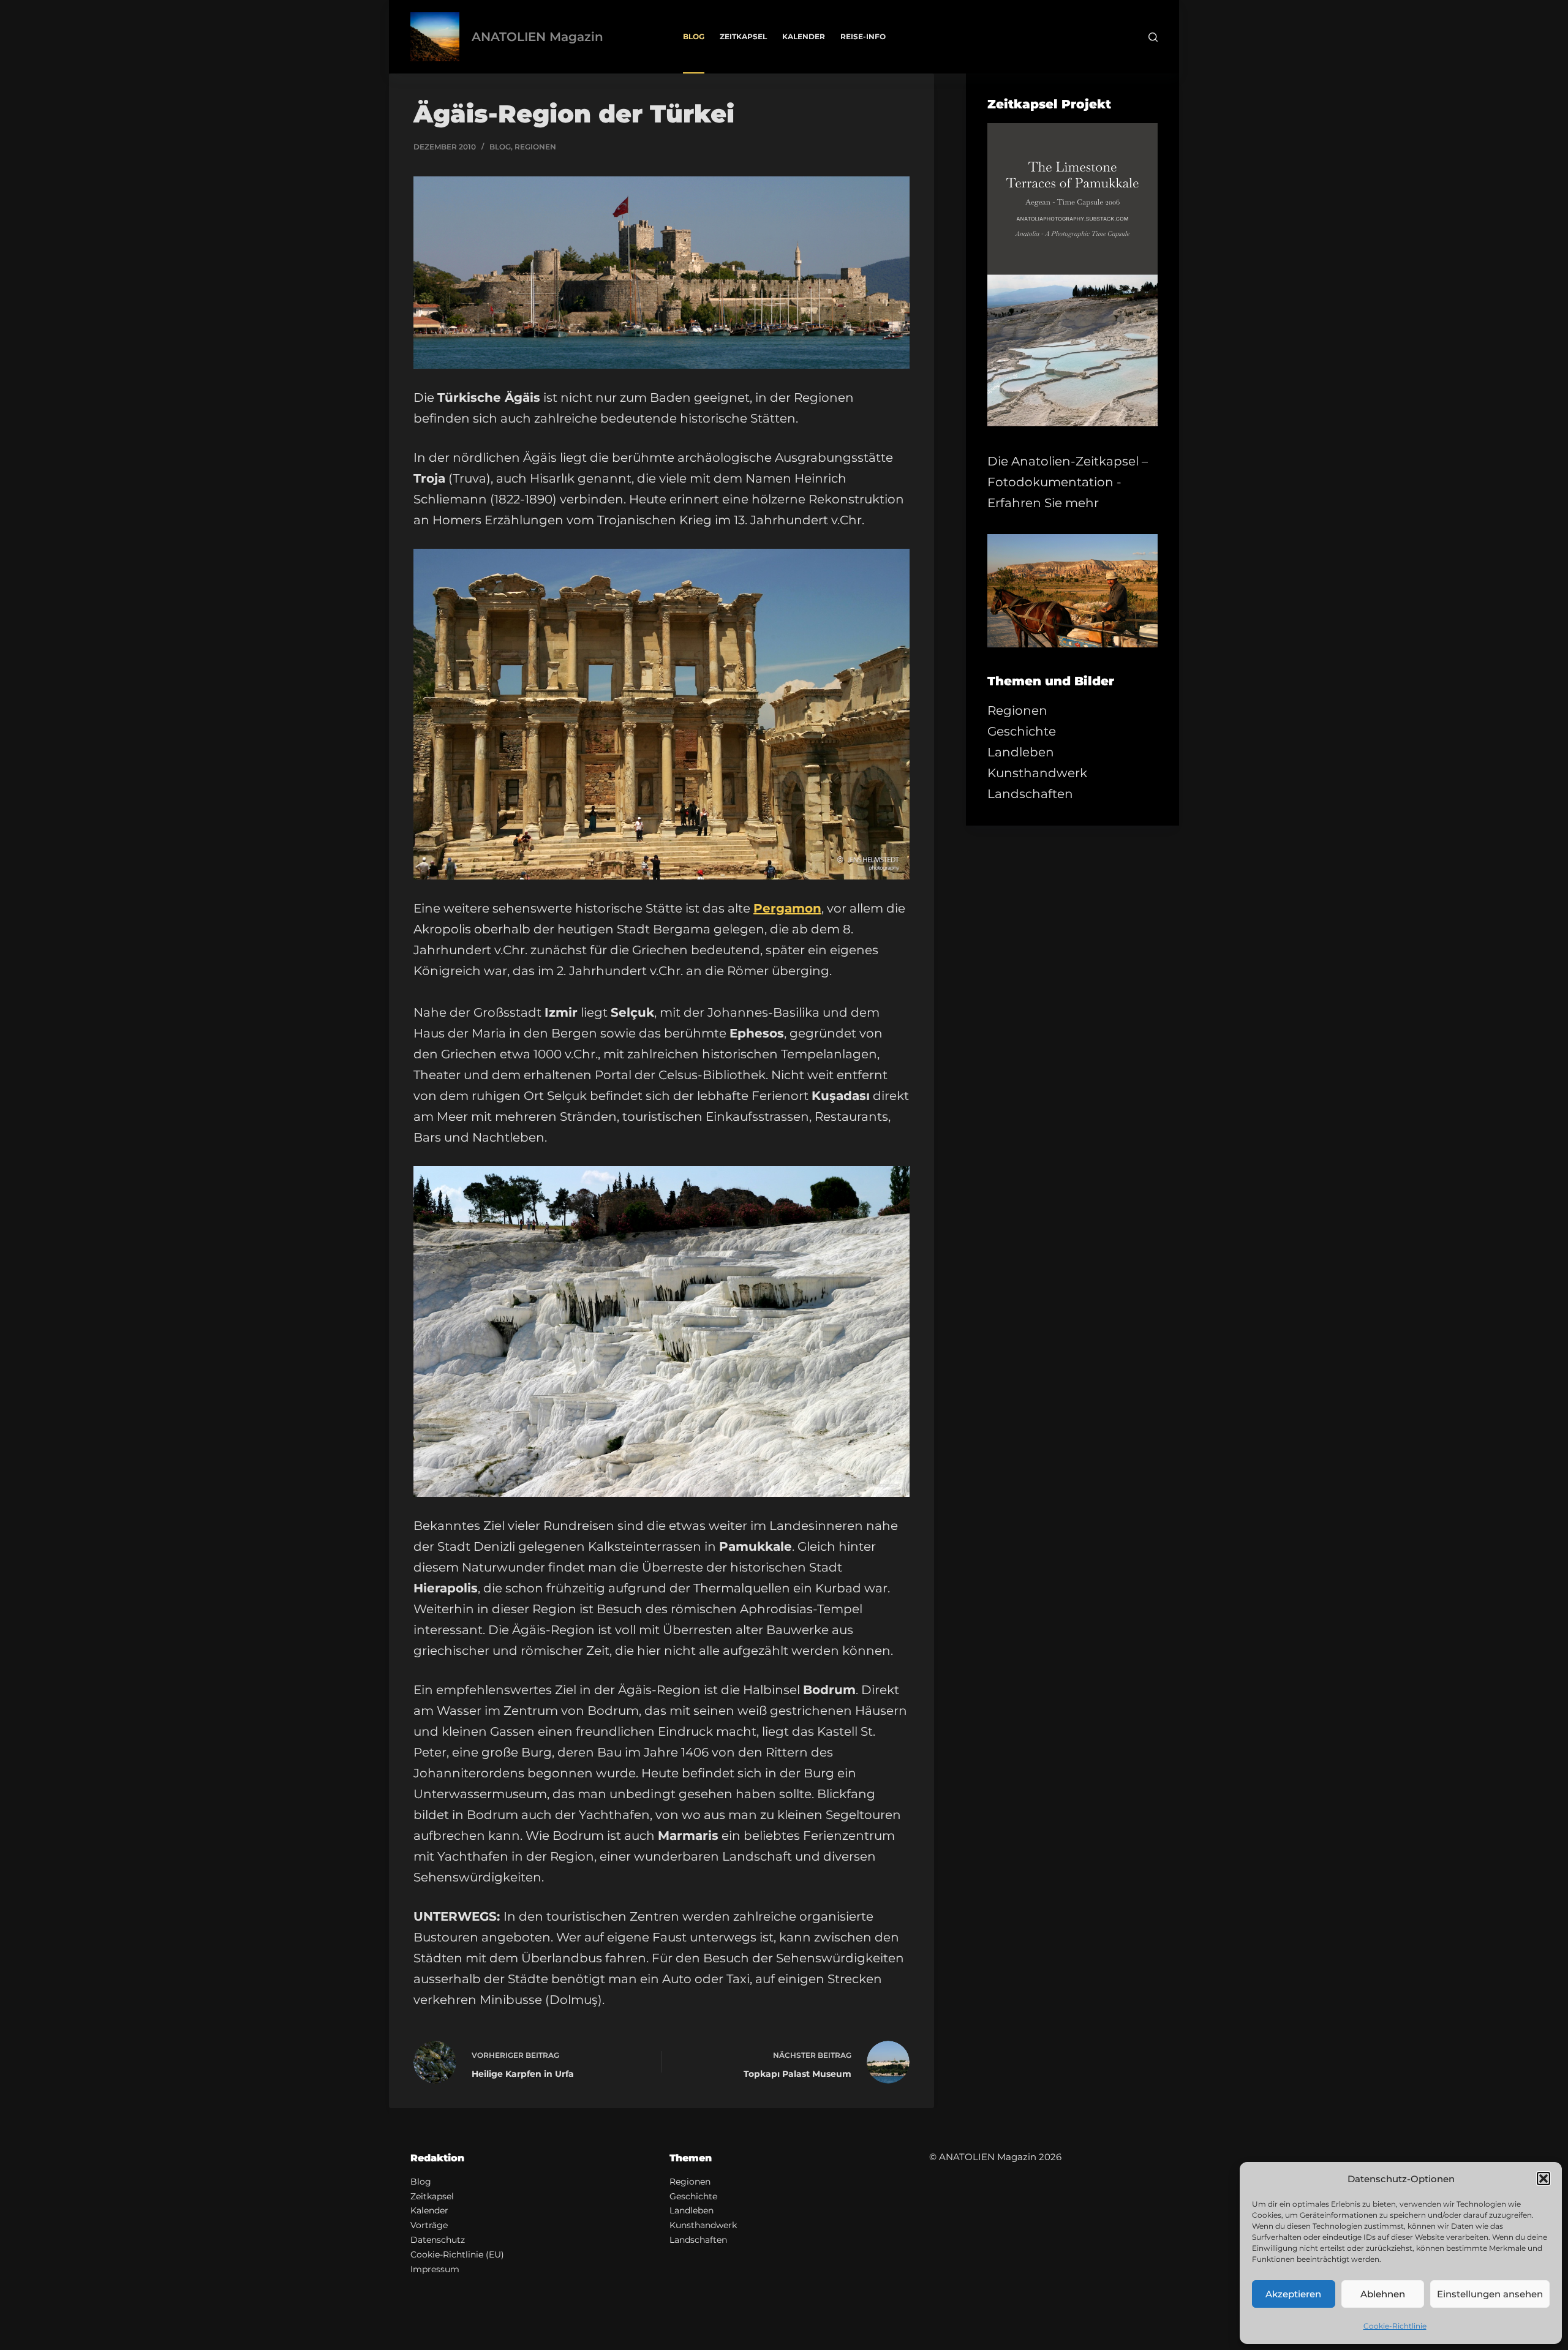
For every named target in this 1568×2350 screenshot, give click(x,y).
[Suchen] (1153, 37)
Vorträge (429, 2225)
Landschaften (1030, 794)
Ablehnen (1383, 2294)
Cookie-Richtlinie (1395, 2326)
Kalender (804, 36)
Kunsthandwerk (1037, 773)
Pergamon (787, 908)
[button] (1543, 2179)
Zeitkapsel (743, 36)
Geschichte (1022, 731)
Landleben (1021, 752)
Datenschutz (438, 2240)
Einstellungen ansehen (1490, 2294)
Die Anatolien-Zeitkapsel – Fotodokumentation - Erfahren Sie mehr (1068, 482)
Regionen (535, 147)
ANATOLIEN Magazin (537, 37)
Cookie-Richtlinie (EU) (457, 2254)
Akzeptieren (1293, 2294)
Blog (694, 36)
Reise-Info (863, 36)
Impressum (435, 2269)
